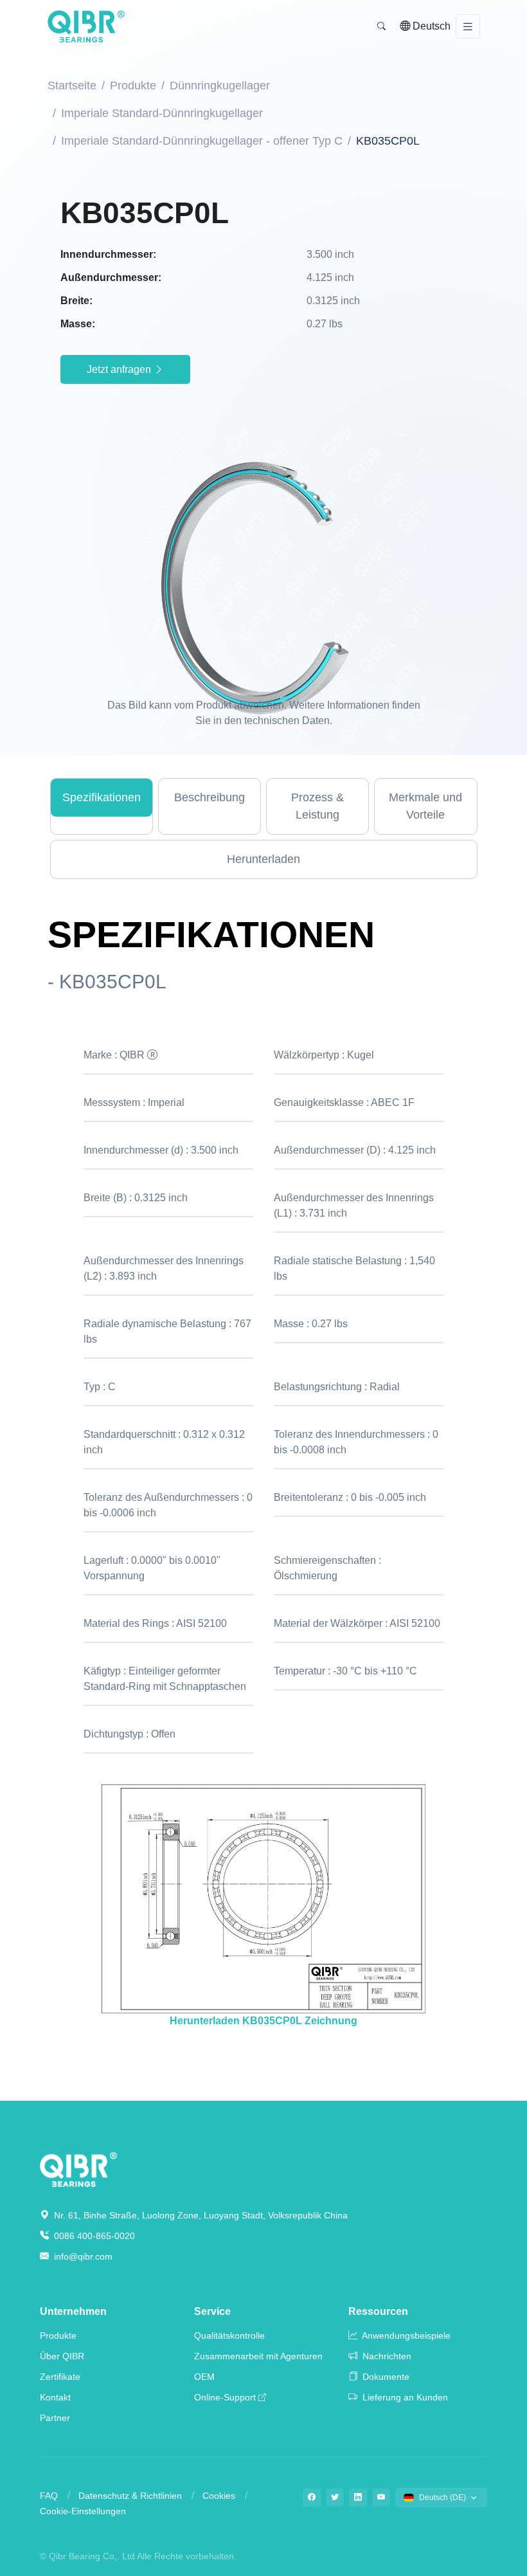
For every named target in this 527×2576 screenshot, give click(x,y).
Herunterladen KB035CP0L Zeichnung (263, 2021)
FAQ (49, 2496)
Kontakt (55, 2397)
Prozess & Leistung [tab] (317, 806)
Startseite (72, 86)
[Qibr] (78, 2169)
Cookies (219, 2496)
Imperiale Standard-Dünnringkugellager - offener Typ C (202, 141)
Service (212, 2311)
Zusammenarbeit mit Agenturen (258, 2356)
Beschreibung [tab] (210, 797)
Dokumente (385, 2377)
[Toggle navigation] (468, 27)
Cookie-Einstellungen (83, 2511)
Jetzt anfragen (120, 369)
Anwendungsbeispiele (405, 2336)
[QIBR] (86, 26)
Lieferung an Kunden (404, 2397)
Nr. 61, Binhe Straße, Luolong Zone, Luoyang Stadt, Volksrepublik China (200, 2215)
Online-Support (225, 2397)
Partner (55, 2418)
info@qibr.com (83, 2256)
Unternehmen (73, 2311)
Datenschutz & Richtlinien (130, 2496)
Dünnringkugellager (220, 86)
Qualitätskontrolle (229, 2336)
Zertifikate (60, 2377)
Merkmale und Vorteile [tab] (425, 806)
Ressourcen (378, 2311)
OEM (204, 2377)
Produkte (133, 86)
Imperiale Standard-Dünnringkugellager (162, 113)
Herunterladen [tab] (263, 859)
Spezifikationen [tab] (102, 797)
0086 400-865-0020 (93, 2236)
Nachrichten (386, 2356)
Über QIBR (62, 2356)
